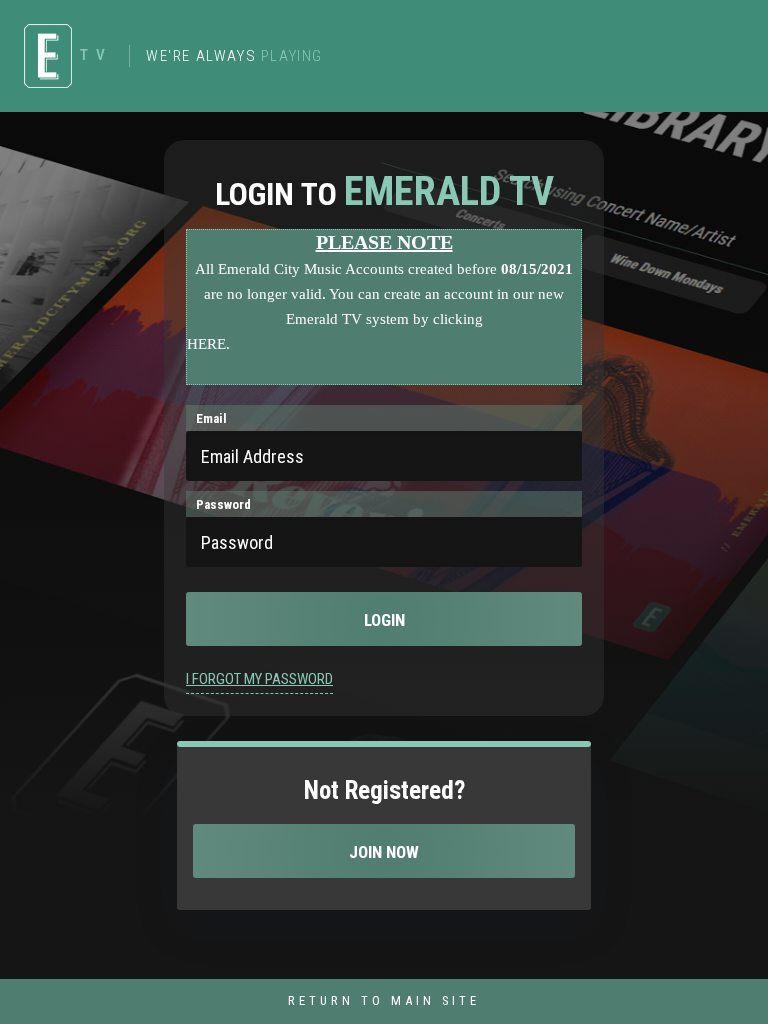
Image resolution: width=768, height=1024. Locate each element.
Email (211, 418)
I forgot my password (259, 679)
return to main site (384, 1000)
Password (223, 504)
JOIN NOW (384, 852)
